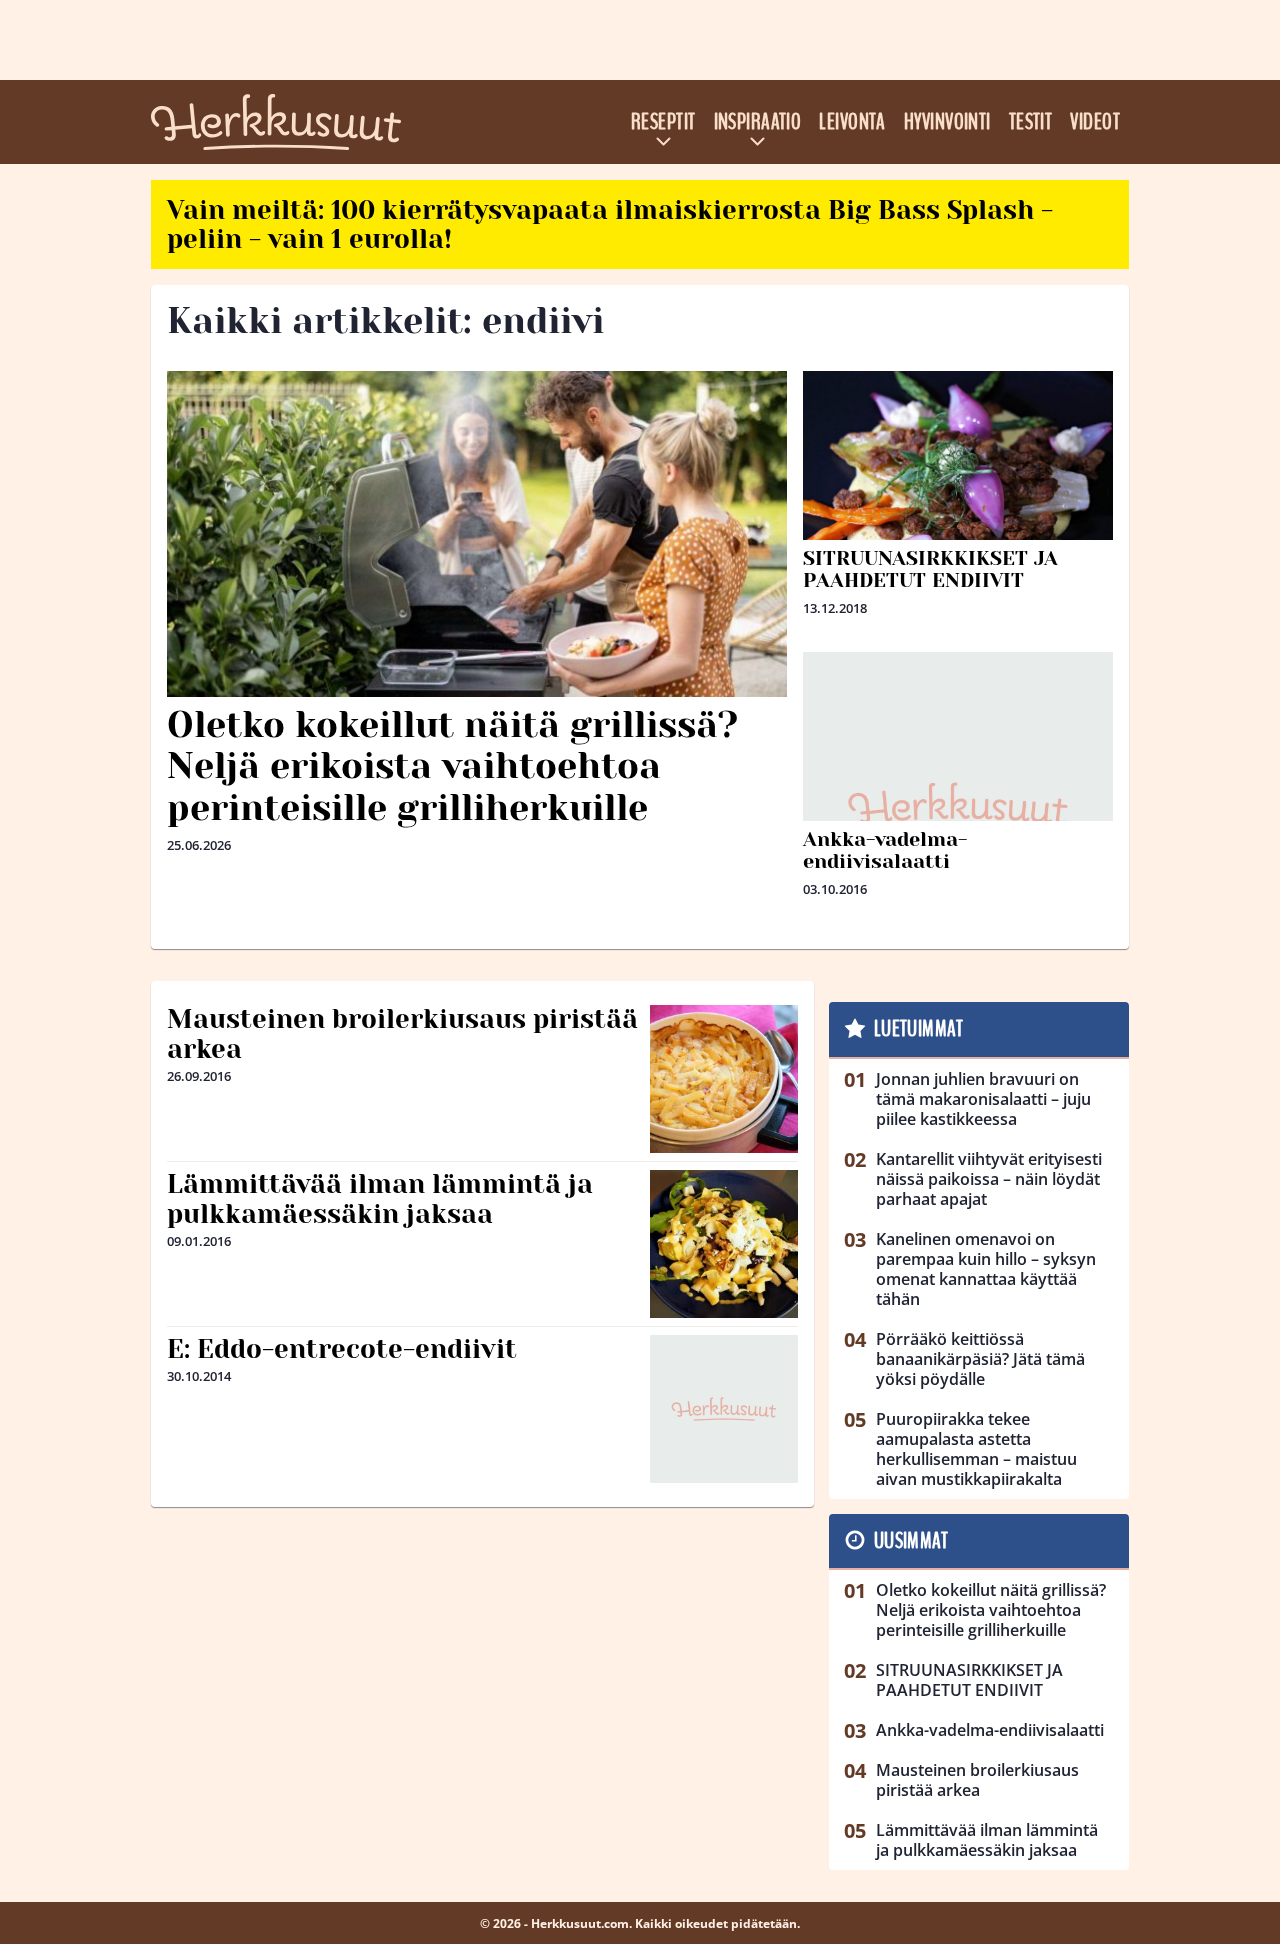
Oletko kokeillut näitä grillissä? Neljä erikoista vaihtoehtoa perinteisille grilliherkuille (452, 766)
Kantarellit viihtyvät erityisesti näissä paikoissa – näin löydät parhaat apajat (989, 1179)
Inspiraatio (758, 122)
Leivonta (852, 122)
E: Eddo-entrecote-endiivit (342, 1349)
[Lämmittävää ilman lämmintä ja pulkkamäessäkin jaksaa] (724, 1244)
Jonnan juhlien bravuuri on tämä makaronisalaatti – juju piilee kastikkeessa (983, 1099)
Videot (1095, 122)
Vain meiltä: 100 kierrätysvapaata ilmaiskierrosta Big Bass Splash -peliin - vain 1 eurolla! (610, 224)
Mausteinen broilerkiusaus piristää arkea (402, 1034)
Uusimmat (911, 1541)
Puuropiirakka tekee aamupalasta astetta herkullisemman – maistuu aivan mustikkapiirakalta (976, 1449)
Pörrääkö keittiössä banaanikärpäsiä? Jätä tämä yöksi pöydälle (980, 1359)
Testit (1031, 122)
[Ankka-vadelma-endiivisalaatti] (958, 807)
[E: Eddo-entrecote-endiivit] (724, 1409)
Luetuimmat (918, 1029)
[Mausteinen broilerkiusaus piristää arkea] (724, 1079)
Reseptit (663, 122)
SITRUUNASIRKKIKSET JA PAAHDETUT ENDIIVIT (930, 569)
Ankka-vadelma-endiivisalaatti (885, 850)
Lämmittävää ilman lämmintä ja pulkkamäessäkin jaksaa (380, 1199)
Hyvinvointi (947, 122)
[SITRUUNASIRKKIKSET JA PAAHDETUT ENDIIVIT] (958, 495)
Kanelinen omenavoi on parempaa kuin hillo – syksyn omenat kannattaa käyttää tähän (986, 1269)
